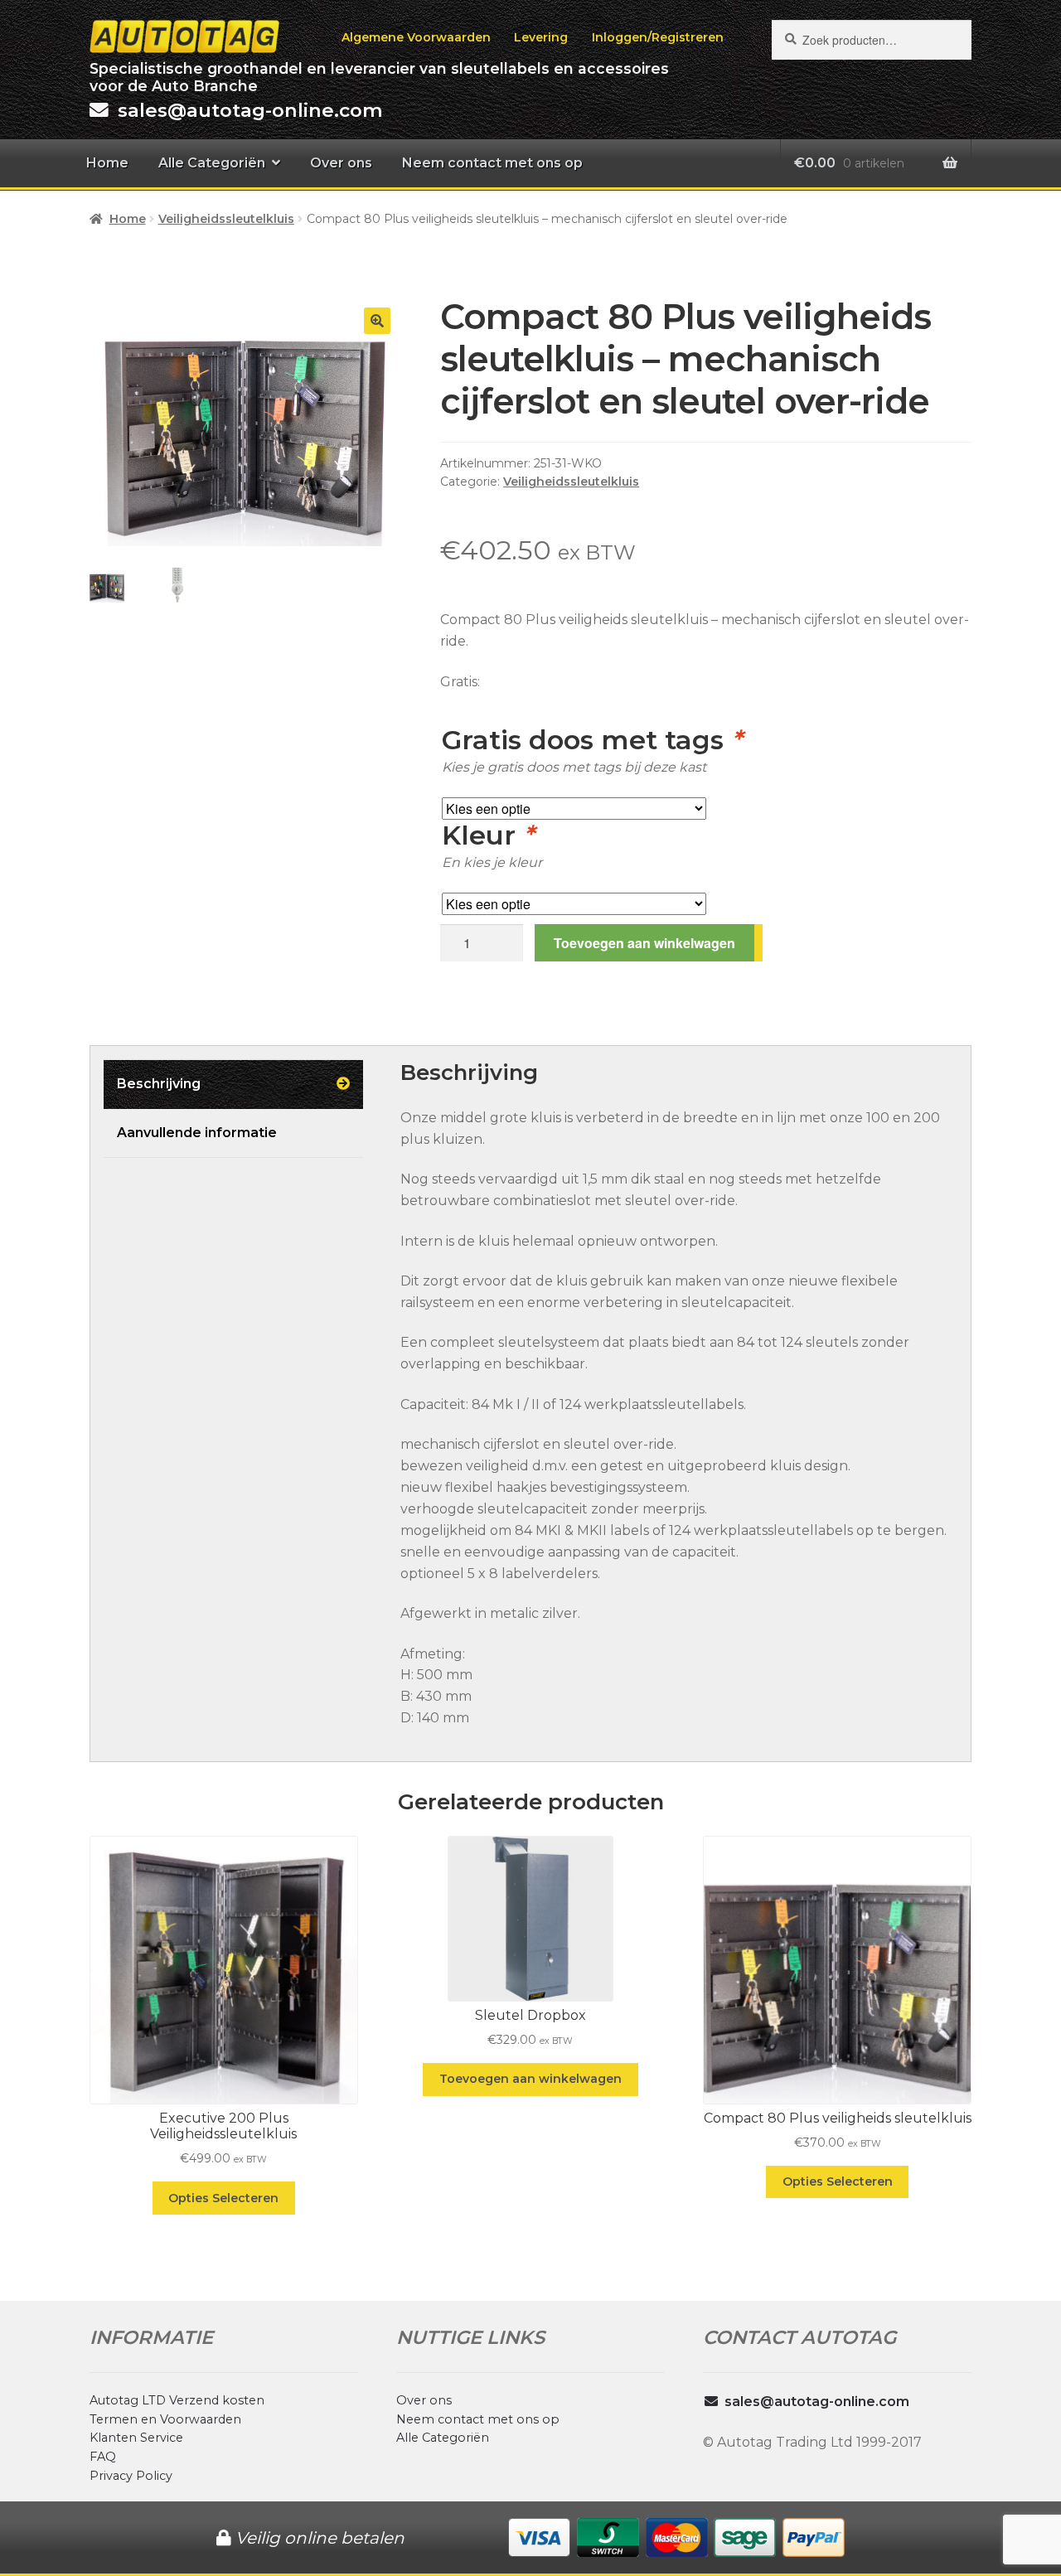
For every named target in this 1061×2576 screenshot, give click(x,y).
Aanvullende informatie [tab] (197, 1133)
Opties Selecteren (223, 2198)
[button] (377, 321)
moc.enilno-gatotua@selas (250, 110)
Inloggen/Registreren (658, 37)
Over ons (341, 163)
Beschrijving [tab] (159, 1084)
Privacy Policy (131, 2476)
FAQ (103, 2457)
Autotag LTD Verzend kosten (177, 2400)
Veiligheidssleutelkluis (226, 219)
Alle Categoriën (212, 163)
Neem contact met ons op (492, 163)
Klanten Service (136, 2438)
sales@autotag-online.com (817, 2402)
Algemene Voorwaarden (416, 37)
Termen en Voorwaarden (165, 2419)
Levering (541, 37)
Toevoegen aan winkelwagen (644, 943)
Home (107, 163)
